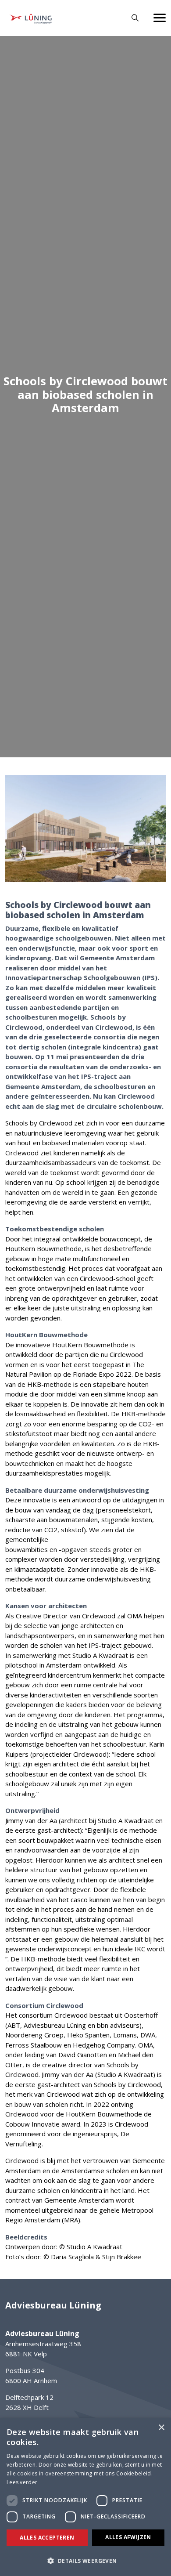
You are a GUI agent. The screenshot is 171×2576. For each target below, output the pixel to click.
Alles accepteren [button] (47, 2538)
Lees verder (22, 2482)
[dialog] (85, 2497)
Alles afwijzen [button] (128, 2537)
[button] (85, 2561)
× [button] (161, 2428)
